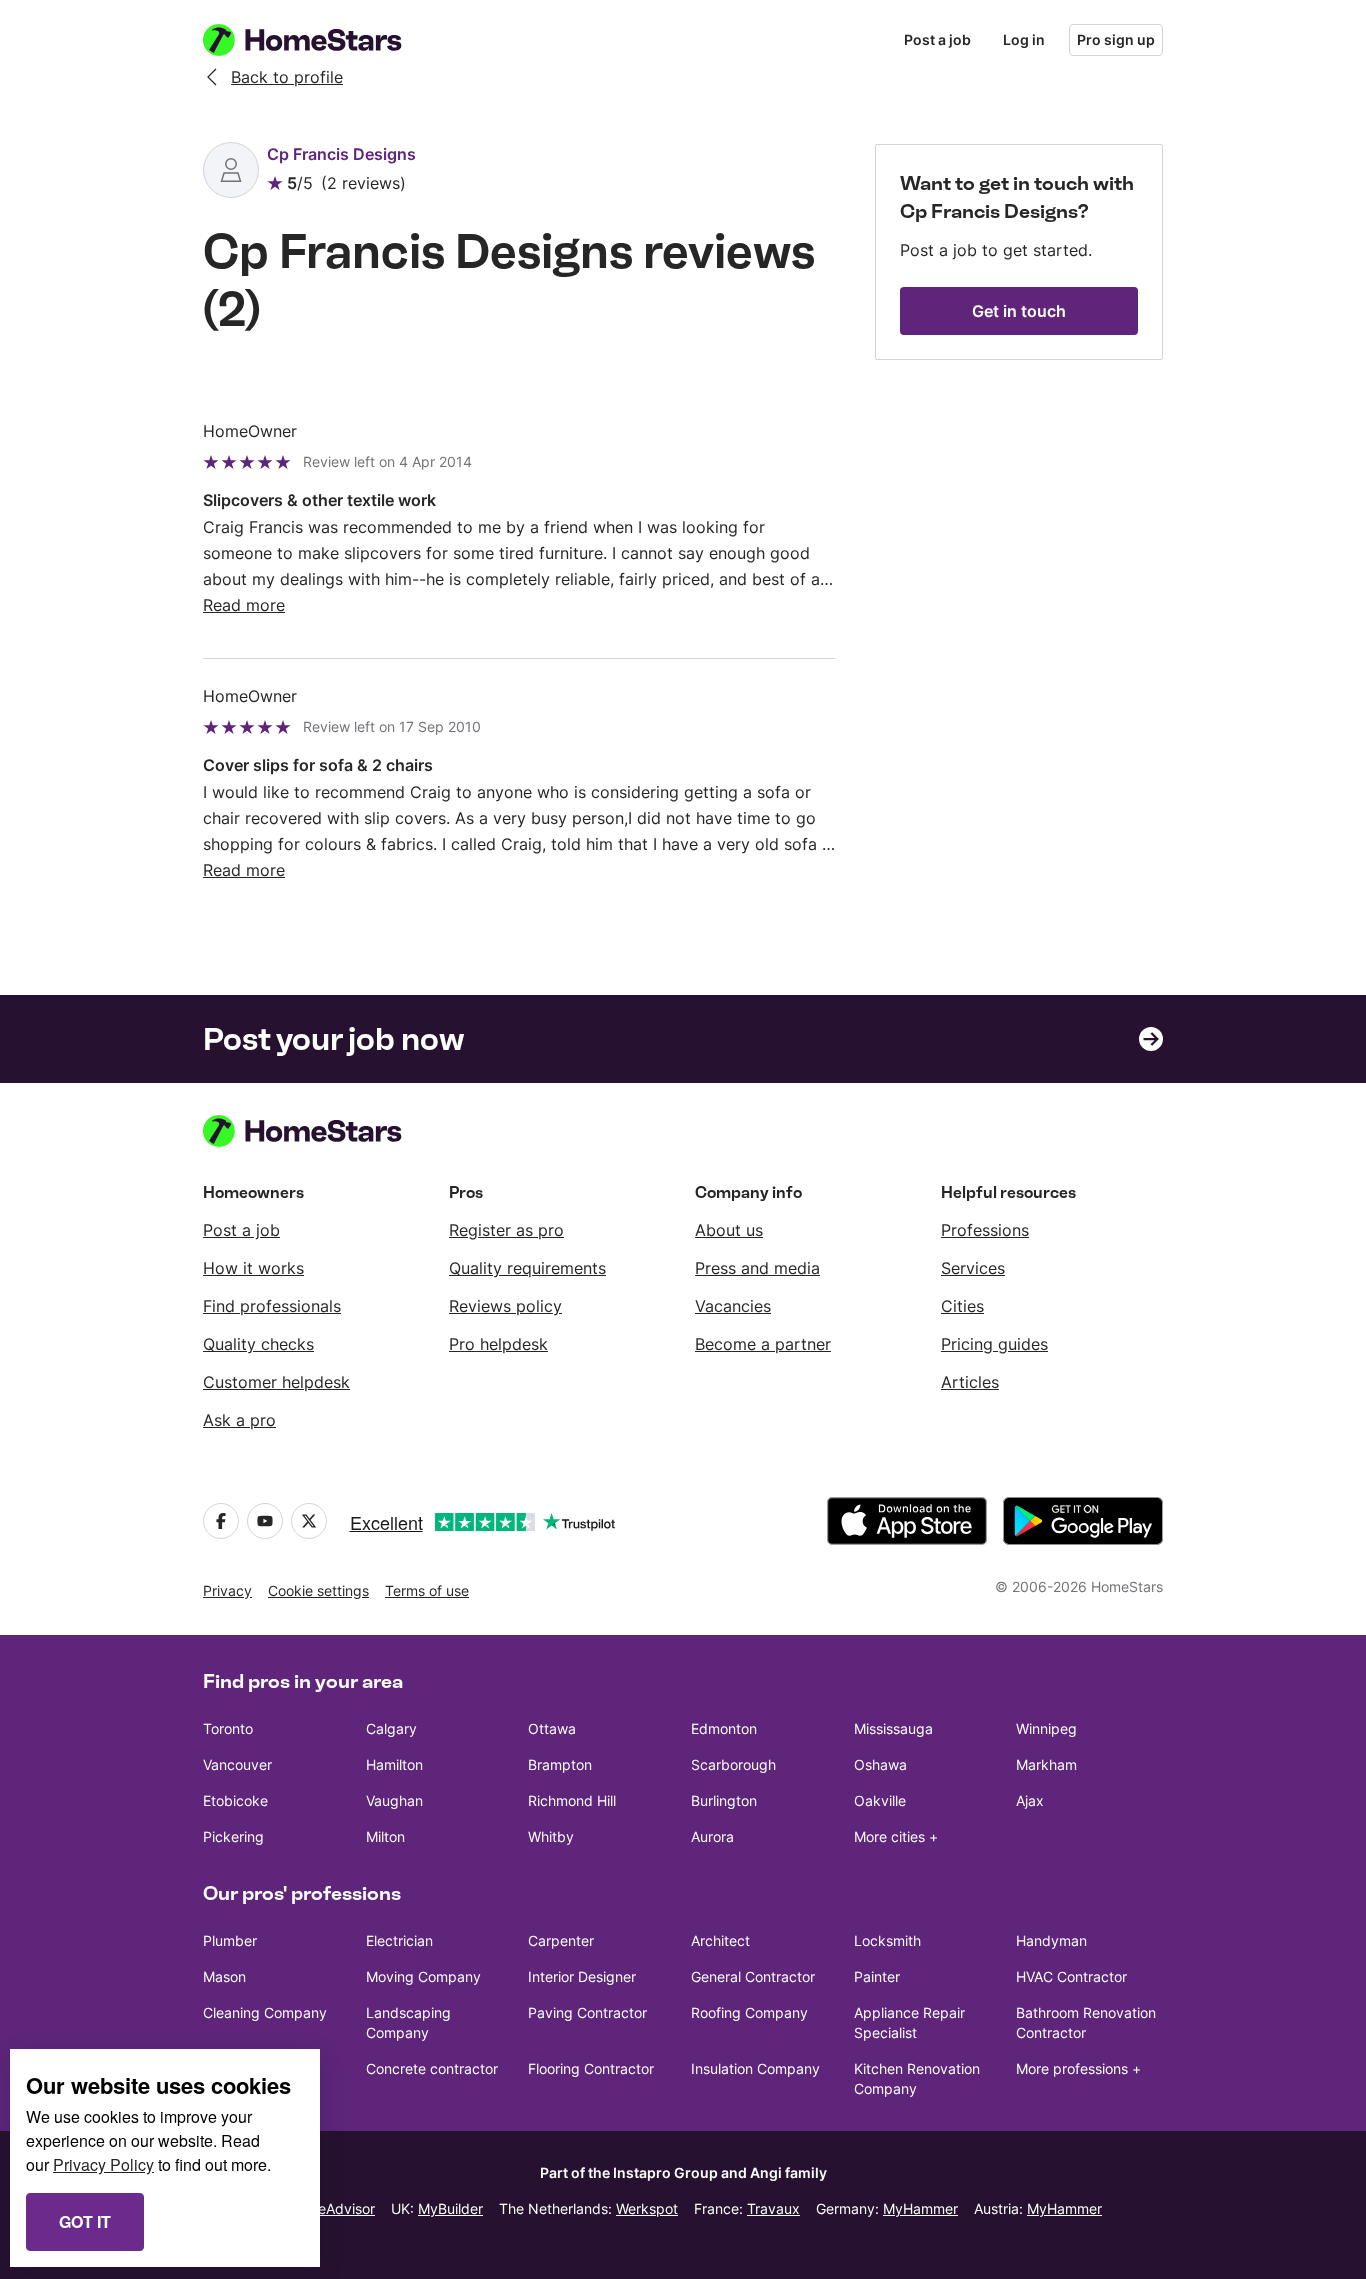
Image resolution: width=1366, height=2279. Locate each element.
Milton (385, 1836)
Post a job (937, 39)
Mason (224, 1976)
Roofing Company (749, 2012)
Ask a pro (239, 1420)
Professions (985, 1230)
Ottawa (552, 1728)
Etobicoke (235, 1800)
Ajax (1030, 1800)
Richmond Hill (572, 1800)
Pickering (233, 1836)
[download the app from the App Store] (907, 1521)
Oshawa (880, 1764)
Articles (970, 1382)
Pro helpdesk (498, 1344)
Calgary (391, 1728)
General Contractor (753, 1976)
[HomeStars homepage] (321, 40)
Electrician (399, 1940)
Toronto (228, 1728)
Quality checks (258, 1344)
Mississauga (893, 1728)
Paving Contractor (587, 2012)
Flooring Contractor (591, 2068)
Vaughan (394, 1800)
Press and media (757, 1268)
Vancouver (237, 1764)
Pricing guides (994, 1344)
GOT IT (85, 2221)
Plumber (230, 1940)
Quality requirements (527, 1268)
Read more (244, 605)
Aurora (712, 1836)
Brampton (560, 1764)
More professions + (1078, 2068)
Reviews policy (505, 1306)
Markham (1046, 1764)
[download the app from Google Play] (1083, 1521)
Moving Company (423, 1976)
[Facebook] (221, 1521)
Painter (877, 1976)
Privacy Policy (103, 2164)
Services (973, 1268)
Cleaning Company (265, 2012)
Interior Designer (582, 1976)
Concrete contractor (432, 2068)
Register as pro (506, 1230)
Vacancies (733, 1306)
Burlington (724, 1800)
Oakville (880, 1800)
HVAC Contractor (1071, 1976)
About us (729, 1230)
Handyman (1051, 1940)
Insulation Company (755, 2068)
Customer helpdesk (276, 1382)
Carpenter (561, 1940)
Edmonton (724, 1728)
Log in (1024, 39)
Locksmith (887, 1940)
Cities (962, 1306)
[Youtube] (265, 1521)
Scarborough (733, 1764)
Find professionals (272, 1306)
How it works (253, 1268)
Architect (720, 1940)
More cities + (896, 1836)
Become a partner (763, 1344)
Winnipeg (1046, 1728)
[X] (309, 1521)
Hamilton (394, 1764)
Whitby (551, 1836)
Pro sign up (1116, 39)
